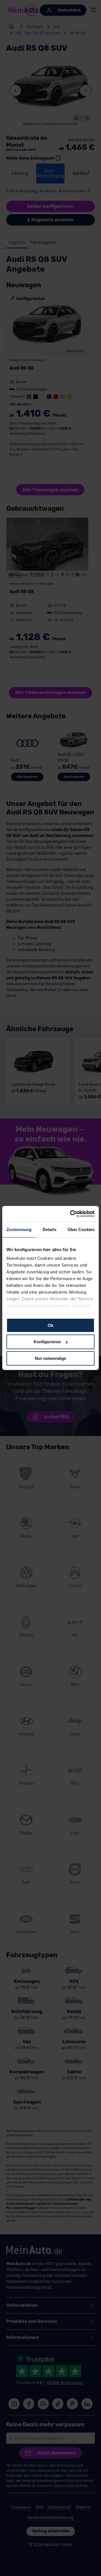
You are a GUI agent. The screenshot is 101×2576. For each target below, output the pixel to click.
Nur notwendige (50, 1358)
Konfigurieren (47, 1342)
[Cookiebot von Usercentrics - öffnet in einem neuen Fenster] (71, 1214)
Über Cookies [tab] (81, 1229)
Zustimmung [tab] (19, 1229)
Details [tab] (50, 1229)
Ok (50, 1325)
